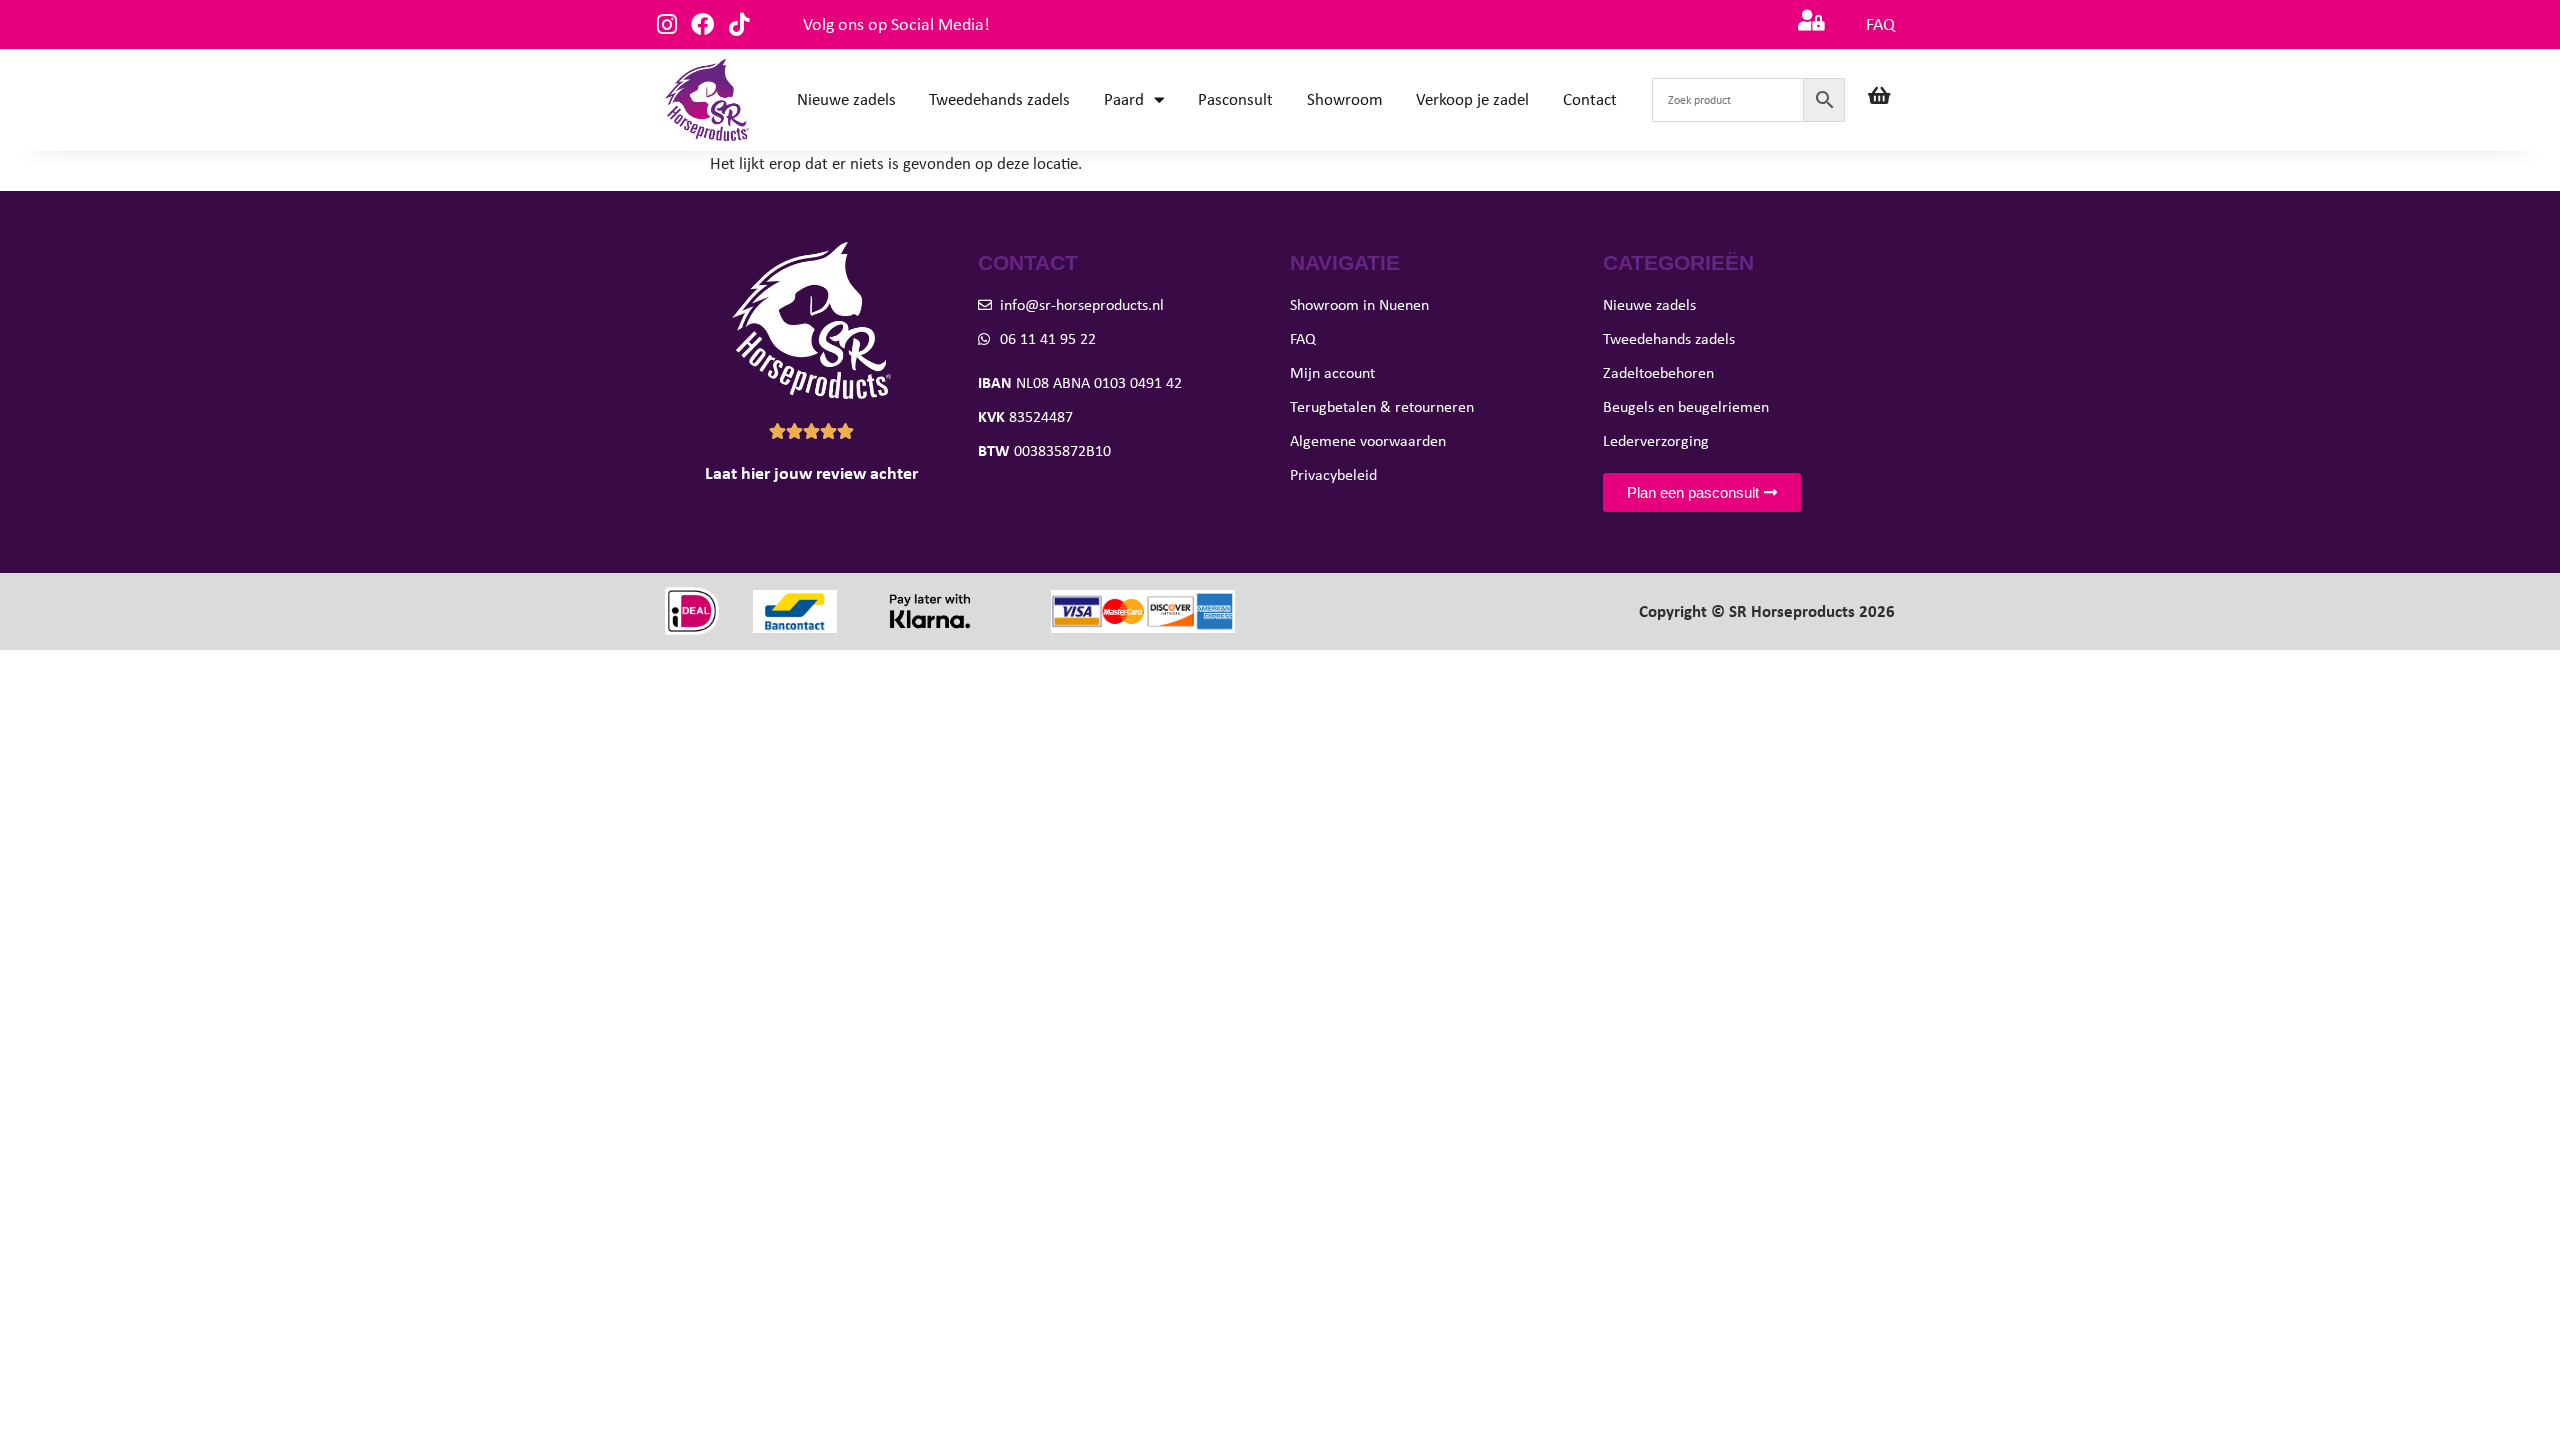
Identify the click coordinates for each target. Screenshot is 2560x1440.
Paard (1124, 99)
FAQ (1880, 24)
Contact (1590, 99)
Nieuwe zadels (846, 99)
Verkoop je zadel (1472, 99)
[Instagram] (666, 24)
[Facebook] (702, 24)
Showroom (1345, 99)
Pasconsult (1235, 99)
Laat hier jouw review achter (811, 473)
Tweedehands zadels (999, 99)
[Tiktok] (738, 24)
